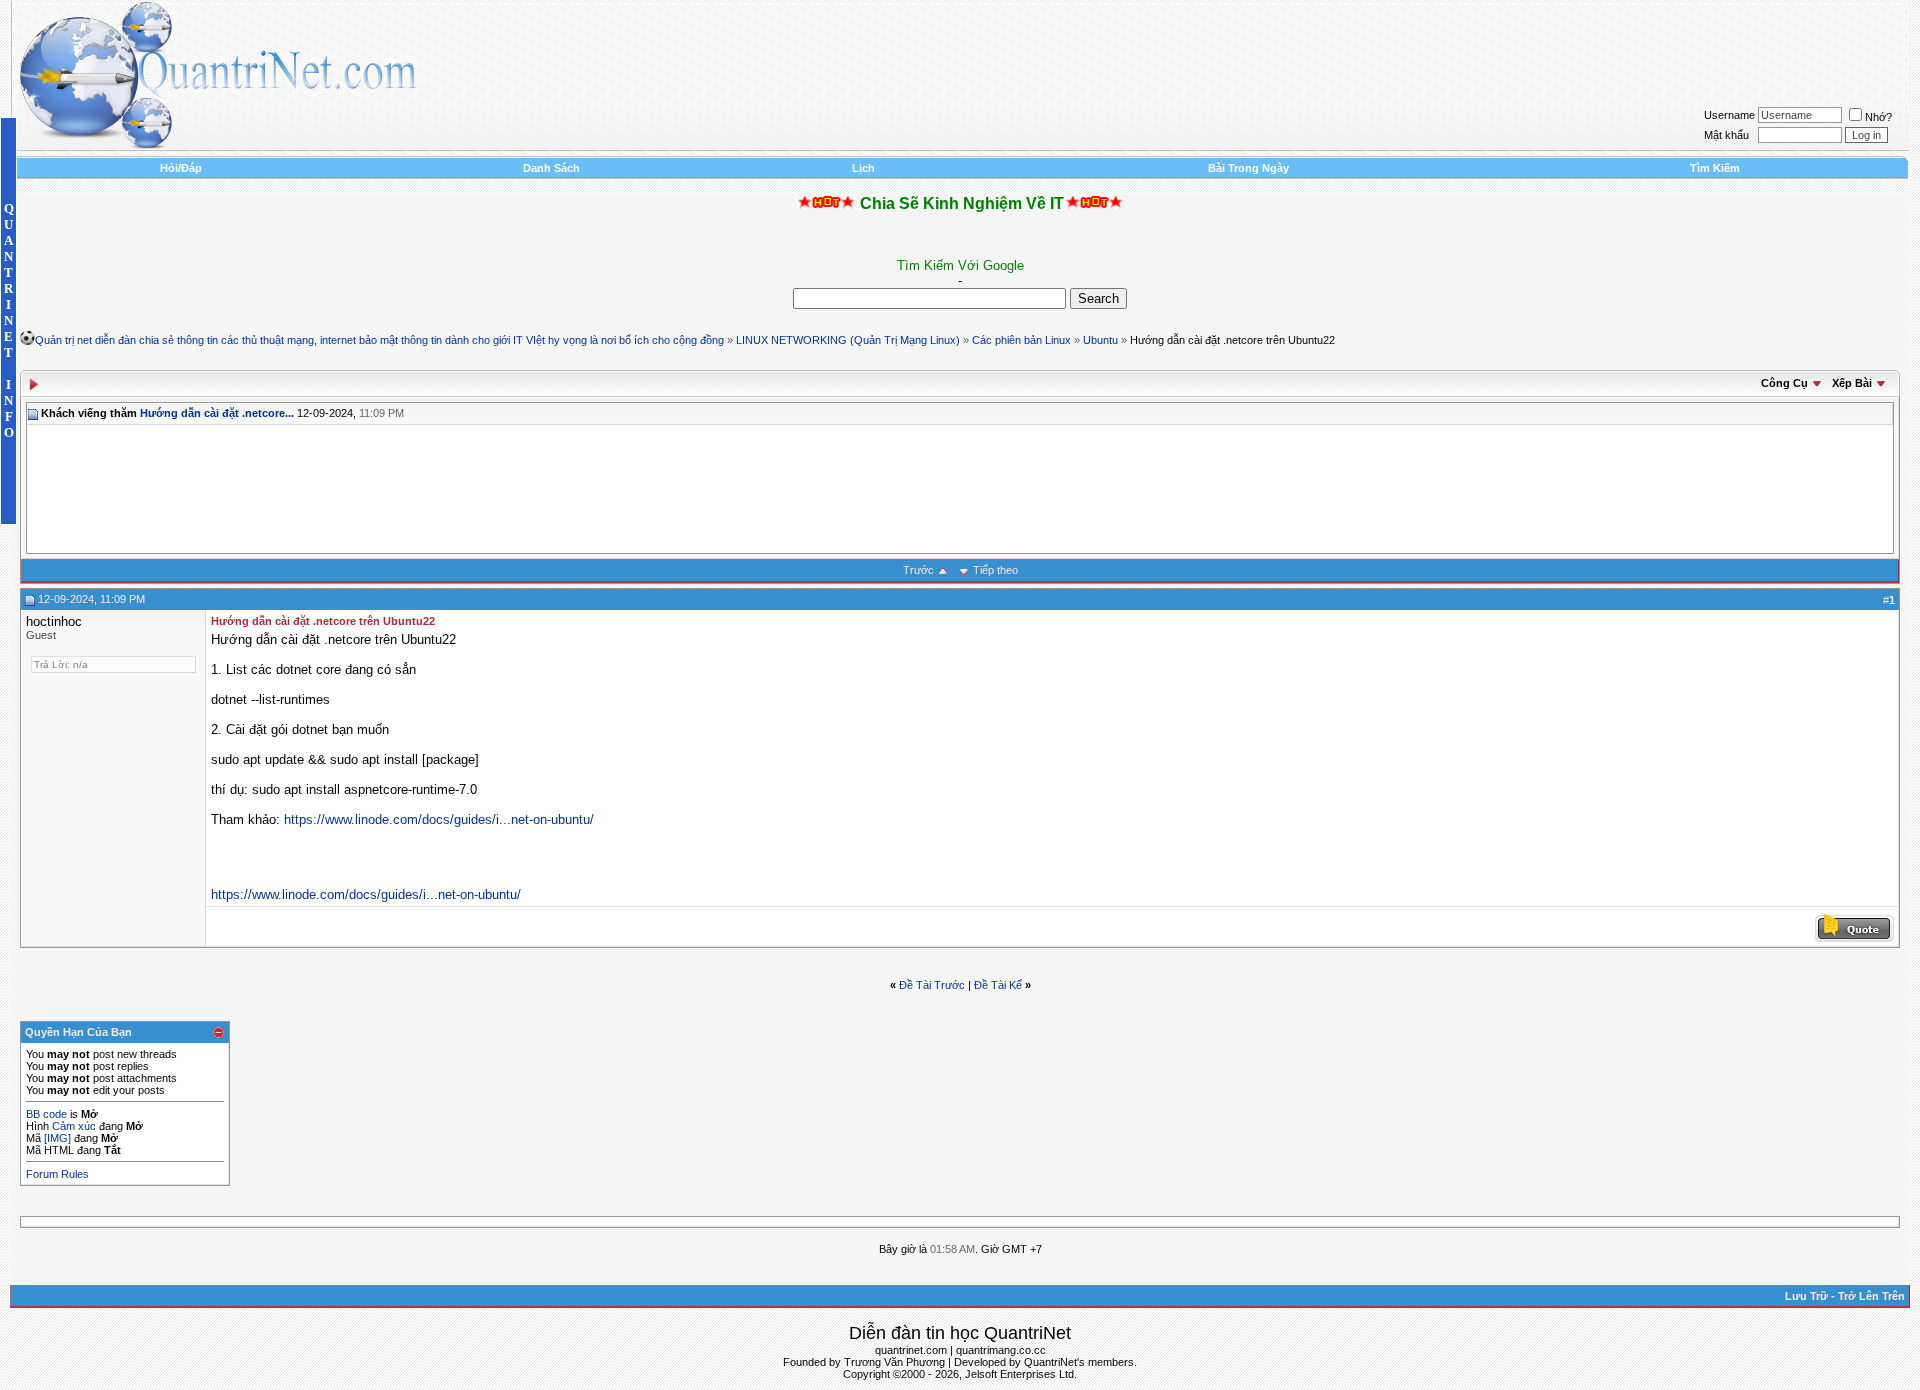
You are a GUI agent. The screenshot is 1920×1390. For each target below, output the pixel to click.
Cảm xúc (74, 1126)
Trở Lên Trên (1871, 1296)
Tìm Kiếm (1715, 168)
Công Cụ (1784, 383)
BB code (46, 1114)
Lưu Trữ (1806, 1296)
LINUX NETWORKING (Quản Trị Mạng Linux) (848, 340)
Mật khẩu (1726, 135)
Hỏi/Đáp (181, 168)
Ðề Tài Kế (998, 985)
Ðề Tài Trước (932, 985)
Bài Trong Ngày (1248, 168)
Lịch (863, 168)
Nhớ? (1878, 117)
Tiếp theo (995, 570)
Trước (918, 570)
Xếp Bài (1852, 383)
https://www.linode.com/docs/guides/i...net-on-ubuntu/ (439, 819)
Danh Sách (551, 168)
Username (1729, 115)
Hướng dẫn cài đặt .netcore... (217, 413)
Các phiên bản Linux (1021, 340)
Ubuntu (1100, 340)
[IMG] (57, 1138)
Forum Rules (57, 1174)
